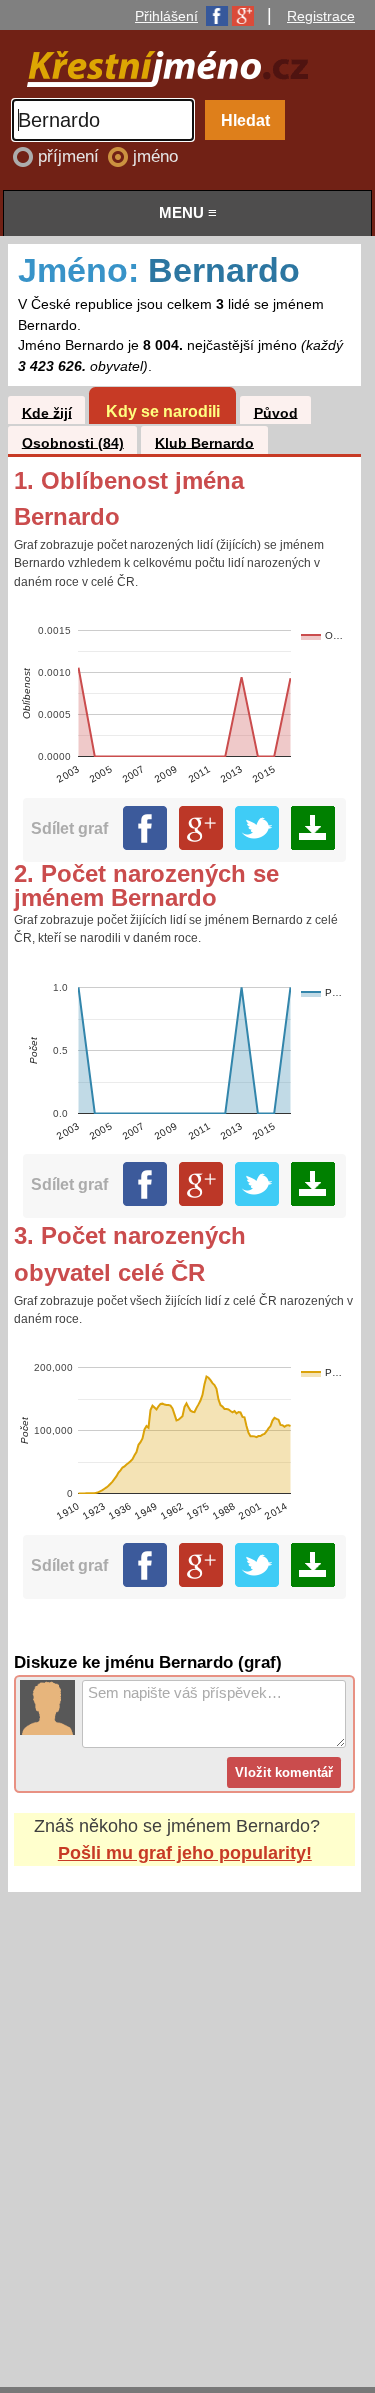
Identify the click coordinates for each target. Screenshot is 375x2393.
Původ (276, 412)
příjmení (71, 156)
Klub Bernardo (204, 442)
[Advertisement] (187, 2120)
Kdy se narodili (163, 411)
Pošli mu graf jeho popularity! (185, 1853)
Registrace (321, 16)
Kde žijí (47, 412)
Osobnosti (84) (73, 442)
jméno (155, 156)
